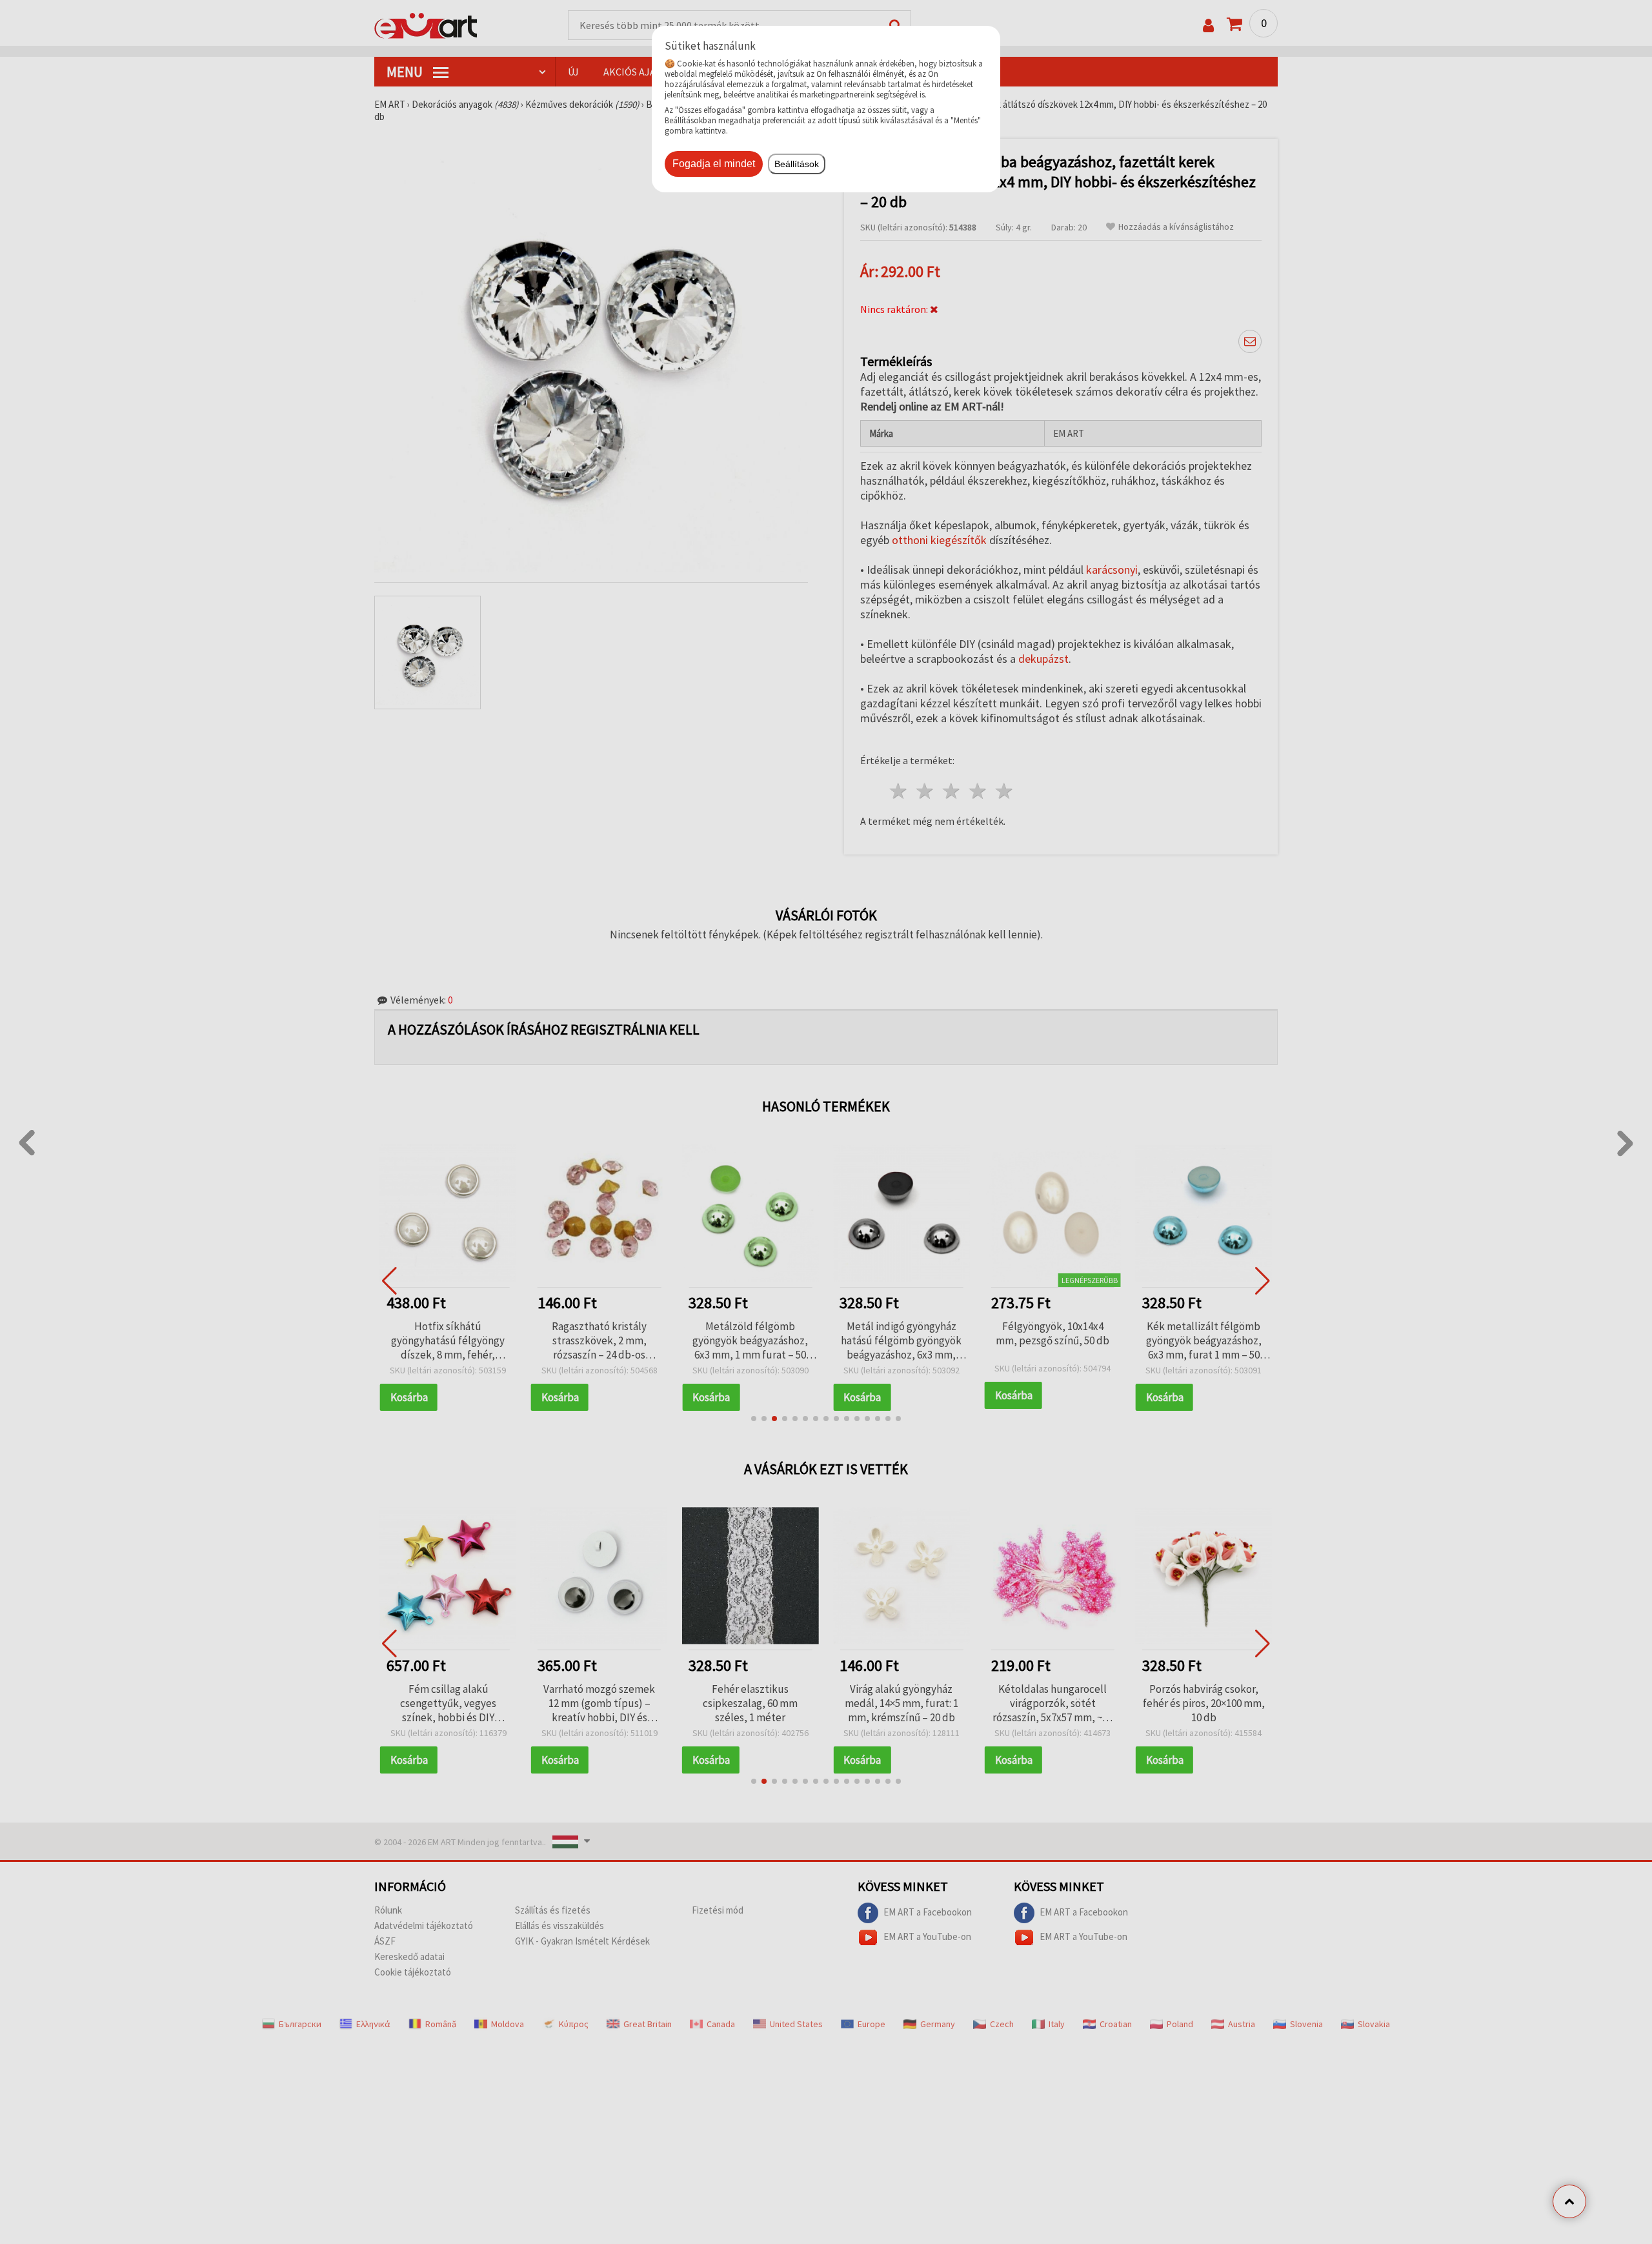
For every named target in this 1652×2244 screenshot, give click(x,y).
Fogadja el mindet (714, 164)
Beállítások (797, 164)
